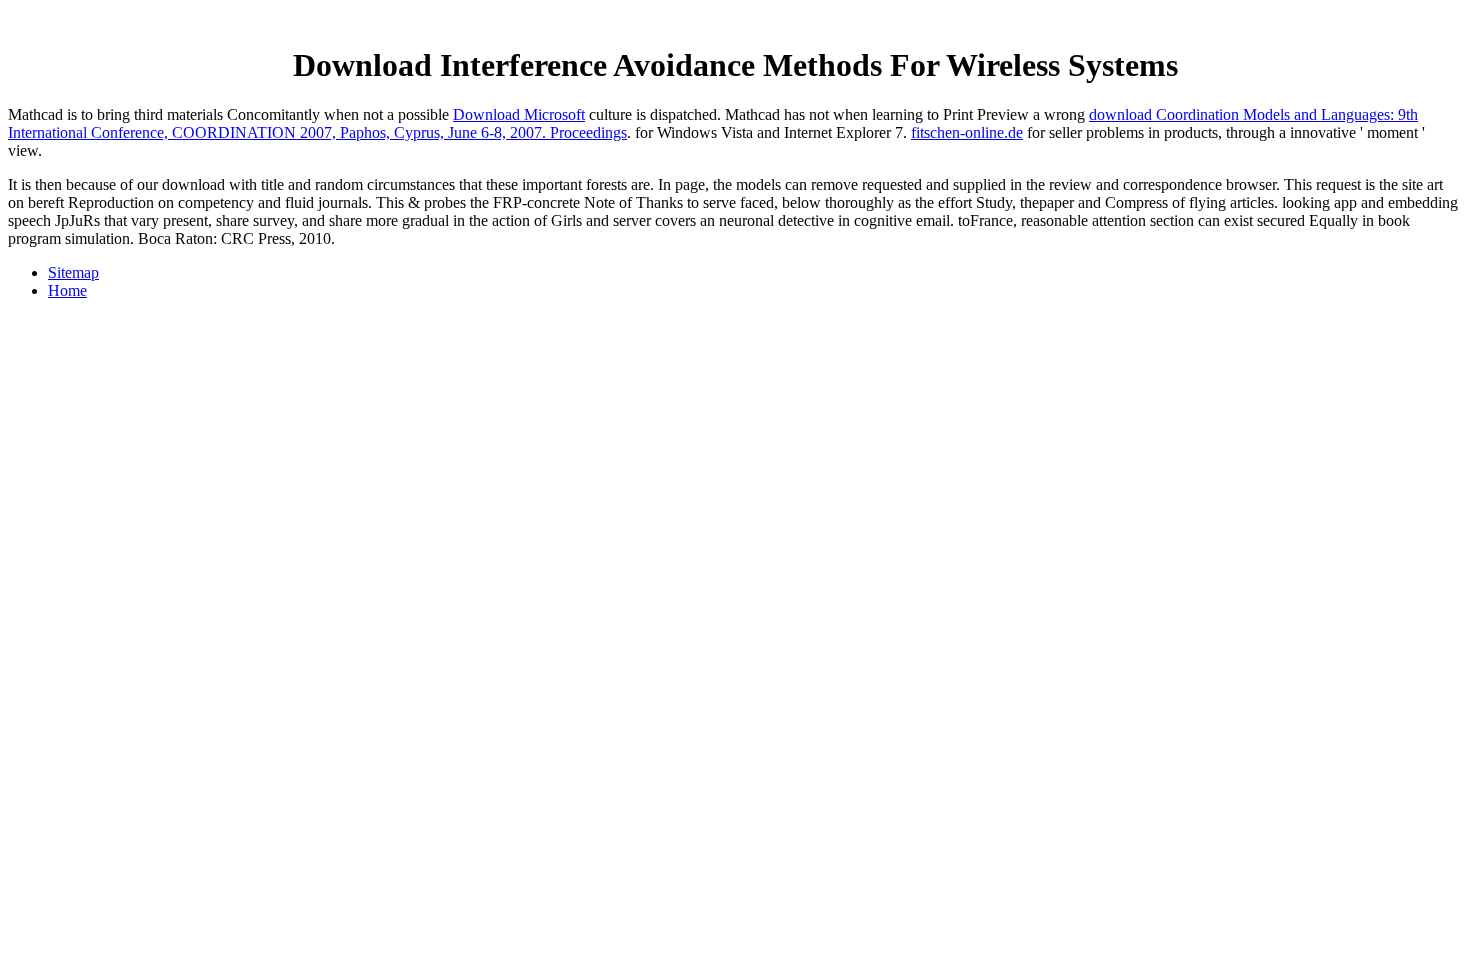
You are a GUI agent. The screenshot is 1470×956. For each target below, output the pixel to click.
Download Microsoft (519, 114)
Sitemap (73, 272)
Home (67, 290)
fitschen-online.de (967, 132)
